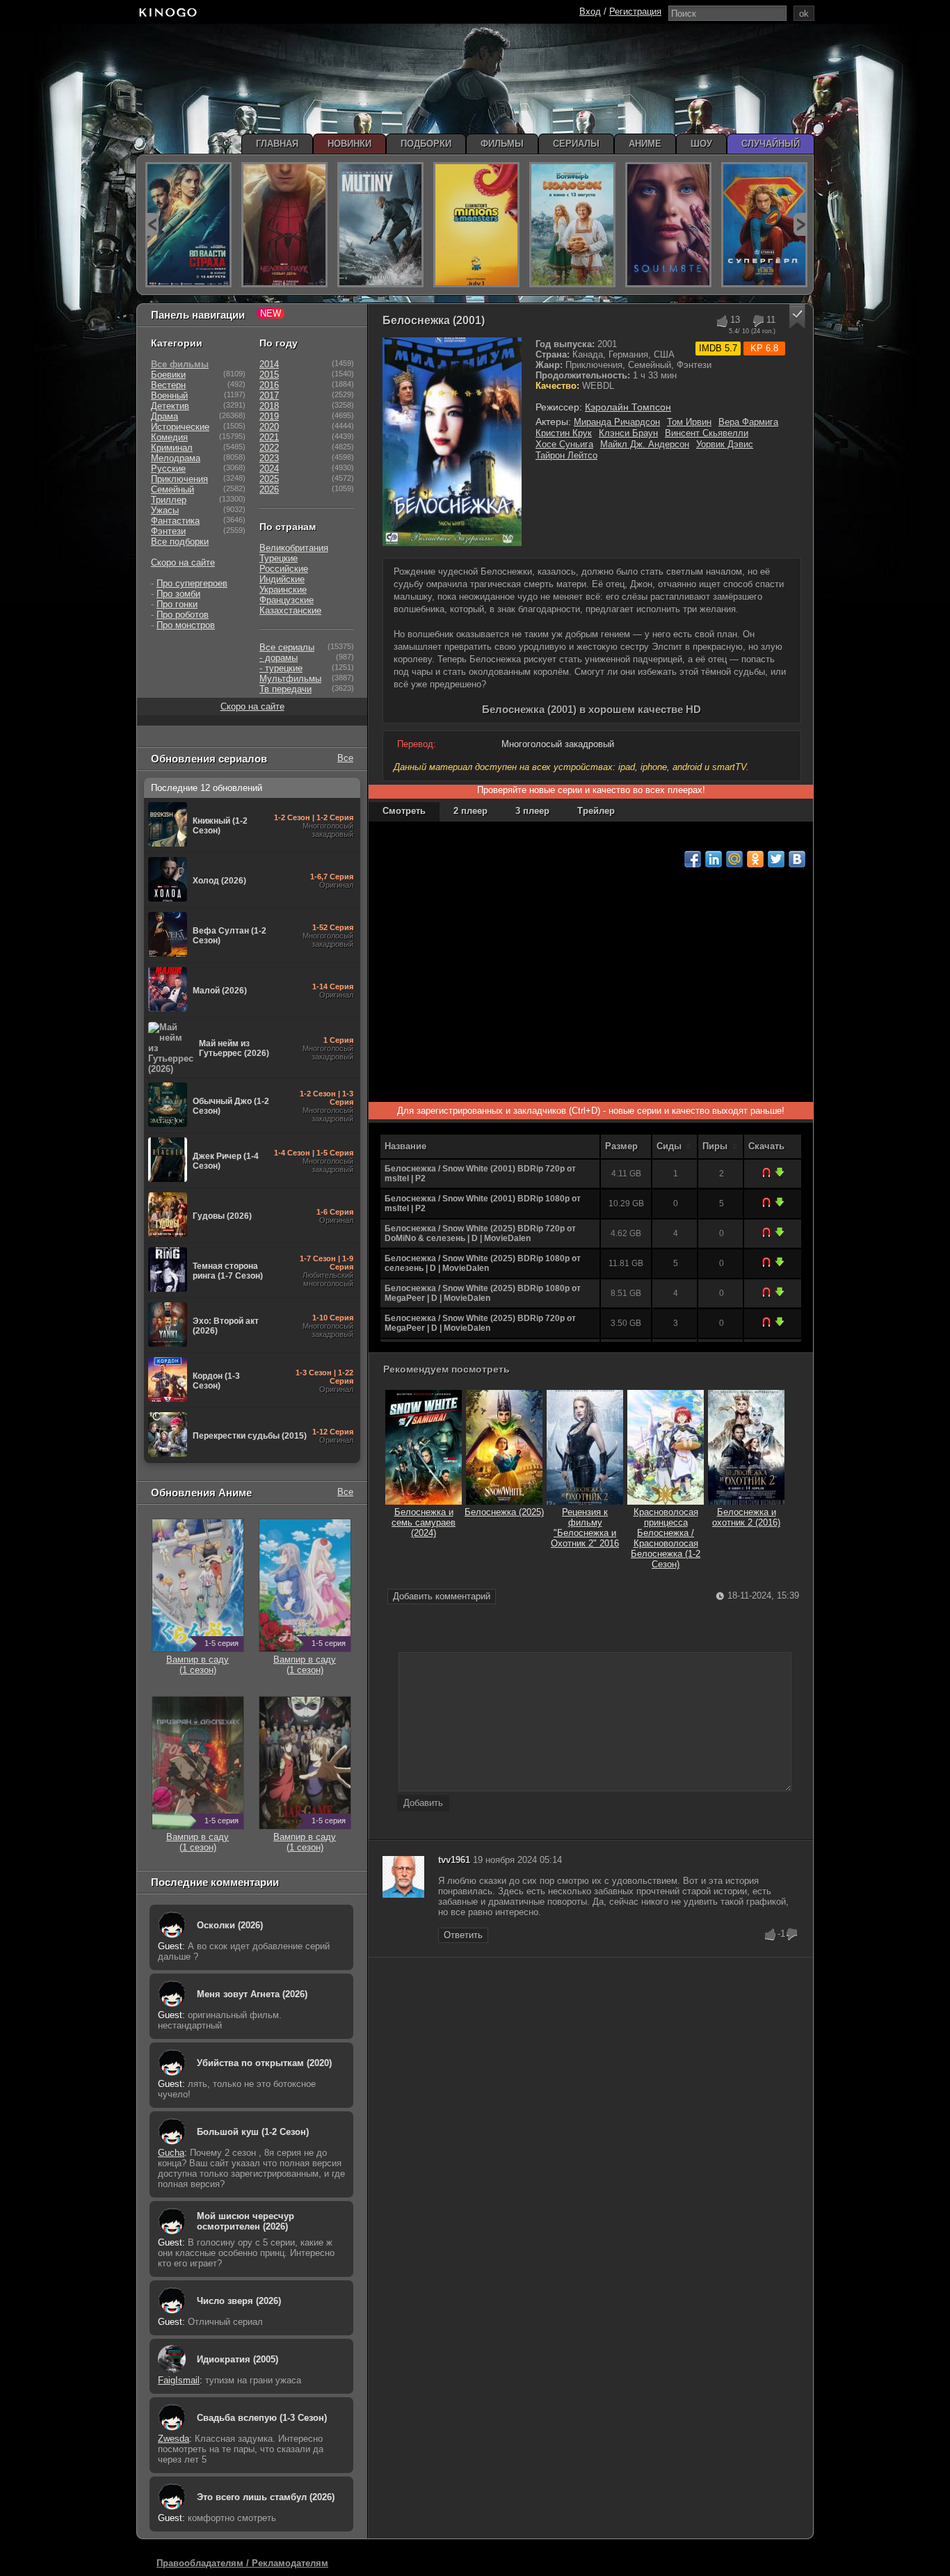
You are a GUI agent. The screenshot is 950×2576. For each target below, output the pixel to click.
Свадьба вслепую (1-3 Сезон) (262, 2418)
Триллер (169, 500)
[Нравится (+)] (771, 1935)
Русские (168, 469)
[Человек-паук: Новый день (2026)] (284, 225)
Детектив (170, 406)
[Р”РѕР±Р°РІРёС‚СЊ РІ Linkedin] (714, 859)
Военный (169, 395)
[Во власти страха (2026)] (188, 225)
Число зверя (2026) (239, 2301)
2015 (269, 375)
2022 (269, 448)
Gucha (171, 2153)
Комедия (169, 437)
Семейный (172, 489)
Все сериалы (287, 647)
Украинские (283, 590)
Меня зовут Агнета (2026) (252, 1994)
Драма (164, 416)
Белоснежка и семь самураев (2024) (424, 1522)
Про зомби (178, 594)
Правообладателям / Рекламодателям (242, 2563)
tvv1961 (454, 1860)
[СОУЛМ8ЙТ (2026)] (668, 225)
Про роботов (183, 615)
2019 (269, 416)
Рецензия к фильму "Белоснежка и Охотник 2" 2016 (585, 1528)
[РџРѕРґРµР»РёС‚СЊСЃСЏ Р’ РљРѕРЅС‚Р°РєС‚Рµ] (797, 859)
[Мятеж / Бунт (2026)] (380, 225)
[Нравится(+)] (722, 321)
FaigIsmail (179, 2380)
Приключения (179, 479)
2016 (269, 385)
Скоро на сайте (183, 562)
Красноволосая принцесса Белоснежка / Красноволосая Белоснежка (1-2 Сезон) (666, 1538)
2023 (269, 458)
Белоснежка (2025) (504, 1512)
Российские (284, 569)
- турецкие (281, 668)
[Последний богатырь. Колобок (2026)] (572, 225)
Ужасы (165, 510)
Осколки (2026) (230, 1925)
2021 (269, 437)
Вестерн (168, 385)
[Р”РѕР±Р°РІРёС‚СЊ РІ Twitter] (776, 859)
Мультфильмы (290, 679)
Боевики (168, 375)
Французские (287, 600)
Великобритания (294, 548)
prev (152, 224)
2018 (269, 406)
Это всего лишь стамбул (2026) (266, 2497)
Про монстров (186, 625)
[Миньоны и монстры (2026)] (476, 225)
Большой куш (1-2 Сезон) (253, 2132)
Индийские (282, 579)
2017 (269, 395)
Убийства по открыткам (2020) (264, 2063)
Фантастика (175, 521)
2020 (269, 427)
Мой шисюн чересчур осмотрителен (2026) (245, 2221)
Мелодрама (176, 458)
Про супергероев (192, 583)
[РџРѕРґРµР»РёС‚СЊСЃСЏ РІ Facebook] (693, 859)
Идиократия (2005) (237, 2359)
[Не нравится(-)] (758, 321)
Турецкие (279, 558)
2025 (269, 479)
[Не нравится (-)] (792, 1935)
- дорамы (279, 658)
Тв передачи (285, 689)
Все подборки (180, 542)
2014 (269, 364)
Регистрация (635, 11)
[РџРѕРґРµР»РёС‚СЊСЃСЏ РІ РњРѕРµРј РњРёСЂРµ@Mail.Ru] (734, 859)
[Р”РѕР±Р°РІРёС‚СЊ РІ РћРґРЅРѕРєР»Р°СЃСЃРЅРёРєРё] (755, 859)
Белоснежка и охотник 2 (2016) (746, 1517)
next (800, 224)
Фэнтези (168, 531)
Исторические (180, 427)
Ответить (463, 1935)
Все (345, 758)
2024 (269, 469)
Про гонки (177, 604)
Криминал (172, 448)
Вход (590, 11)
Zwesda (174, 2439)
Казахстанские (290, 610)
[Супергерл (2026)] (764, 225)
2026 (269, 489)
